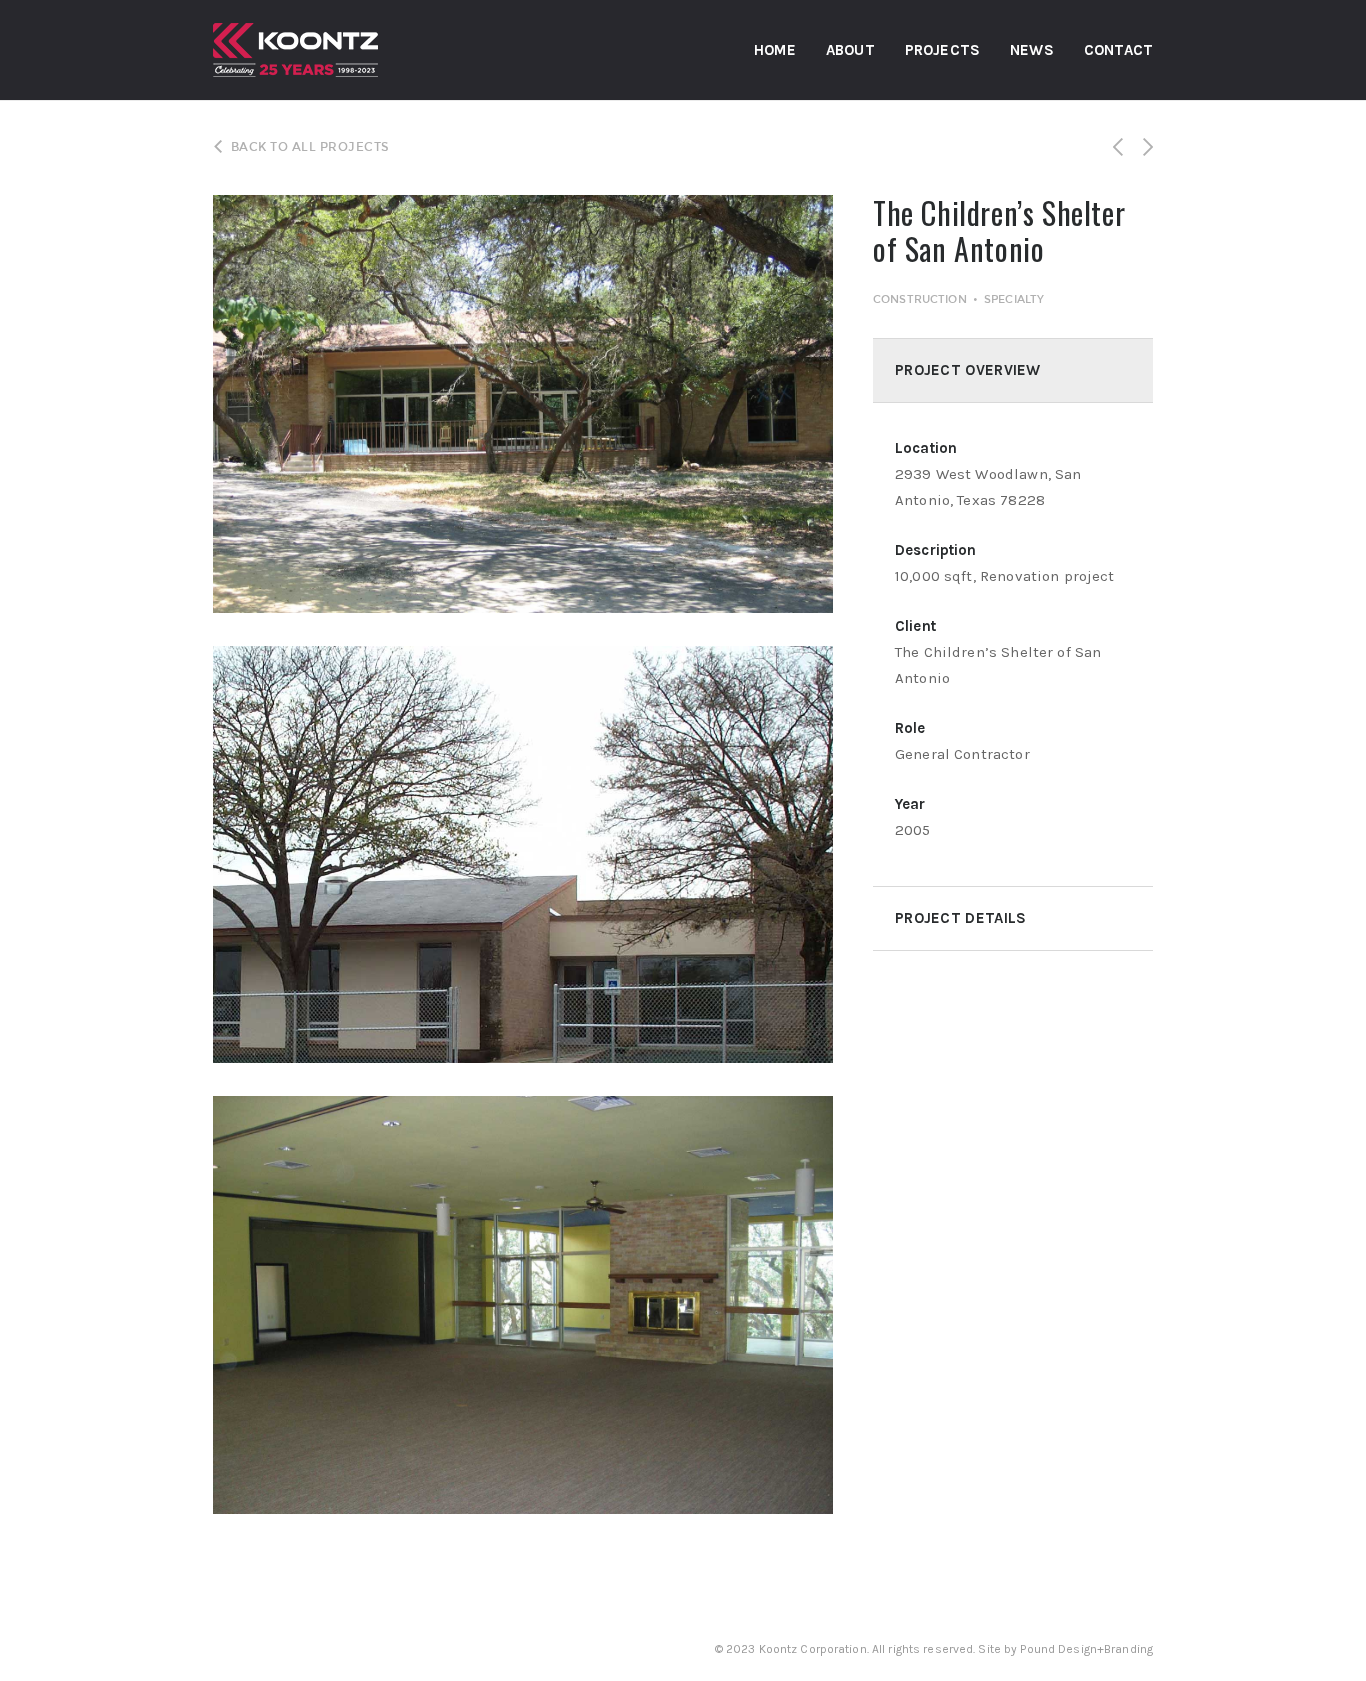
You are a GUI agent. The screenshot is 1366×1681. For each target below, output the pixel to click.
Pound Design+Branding (1086, 1649)
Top (1318, 1633)
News (1032, 50)
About (850, 50)
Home (775, 50)
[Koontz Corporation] (305, 50)
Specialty (1014, 299)
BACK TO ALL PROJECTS (310, 147)
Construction (920, 299)
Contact (1118, 50)
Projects (942, 50)
